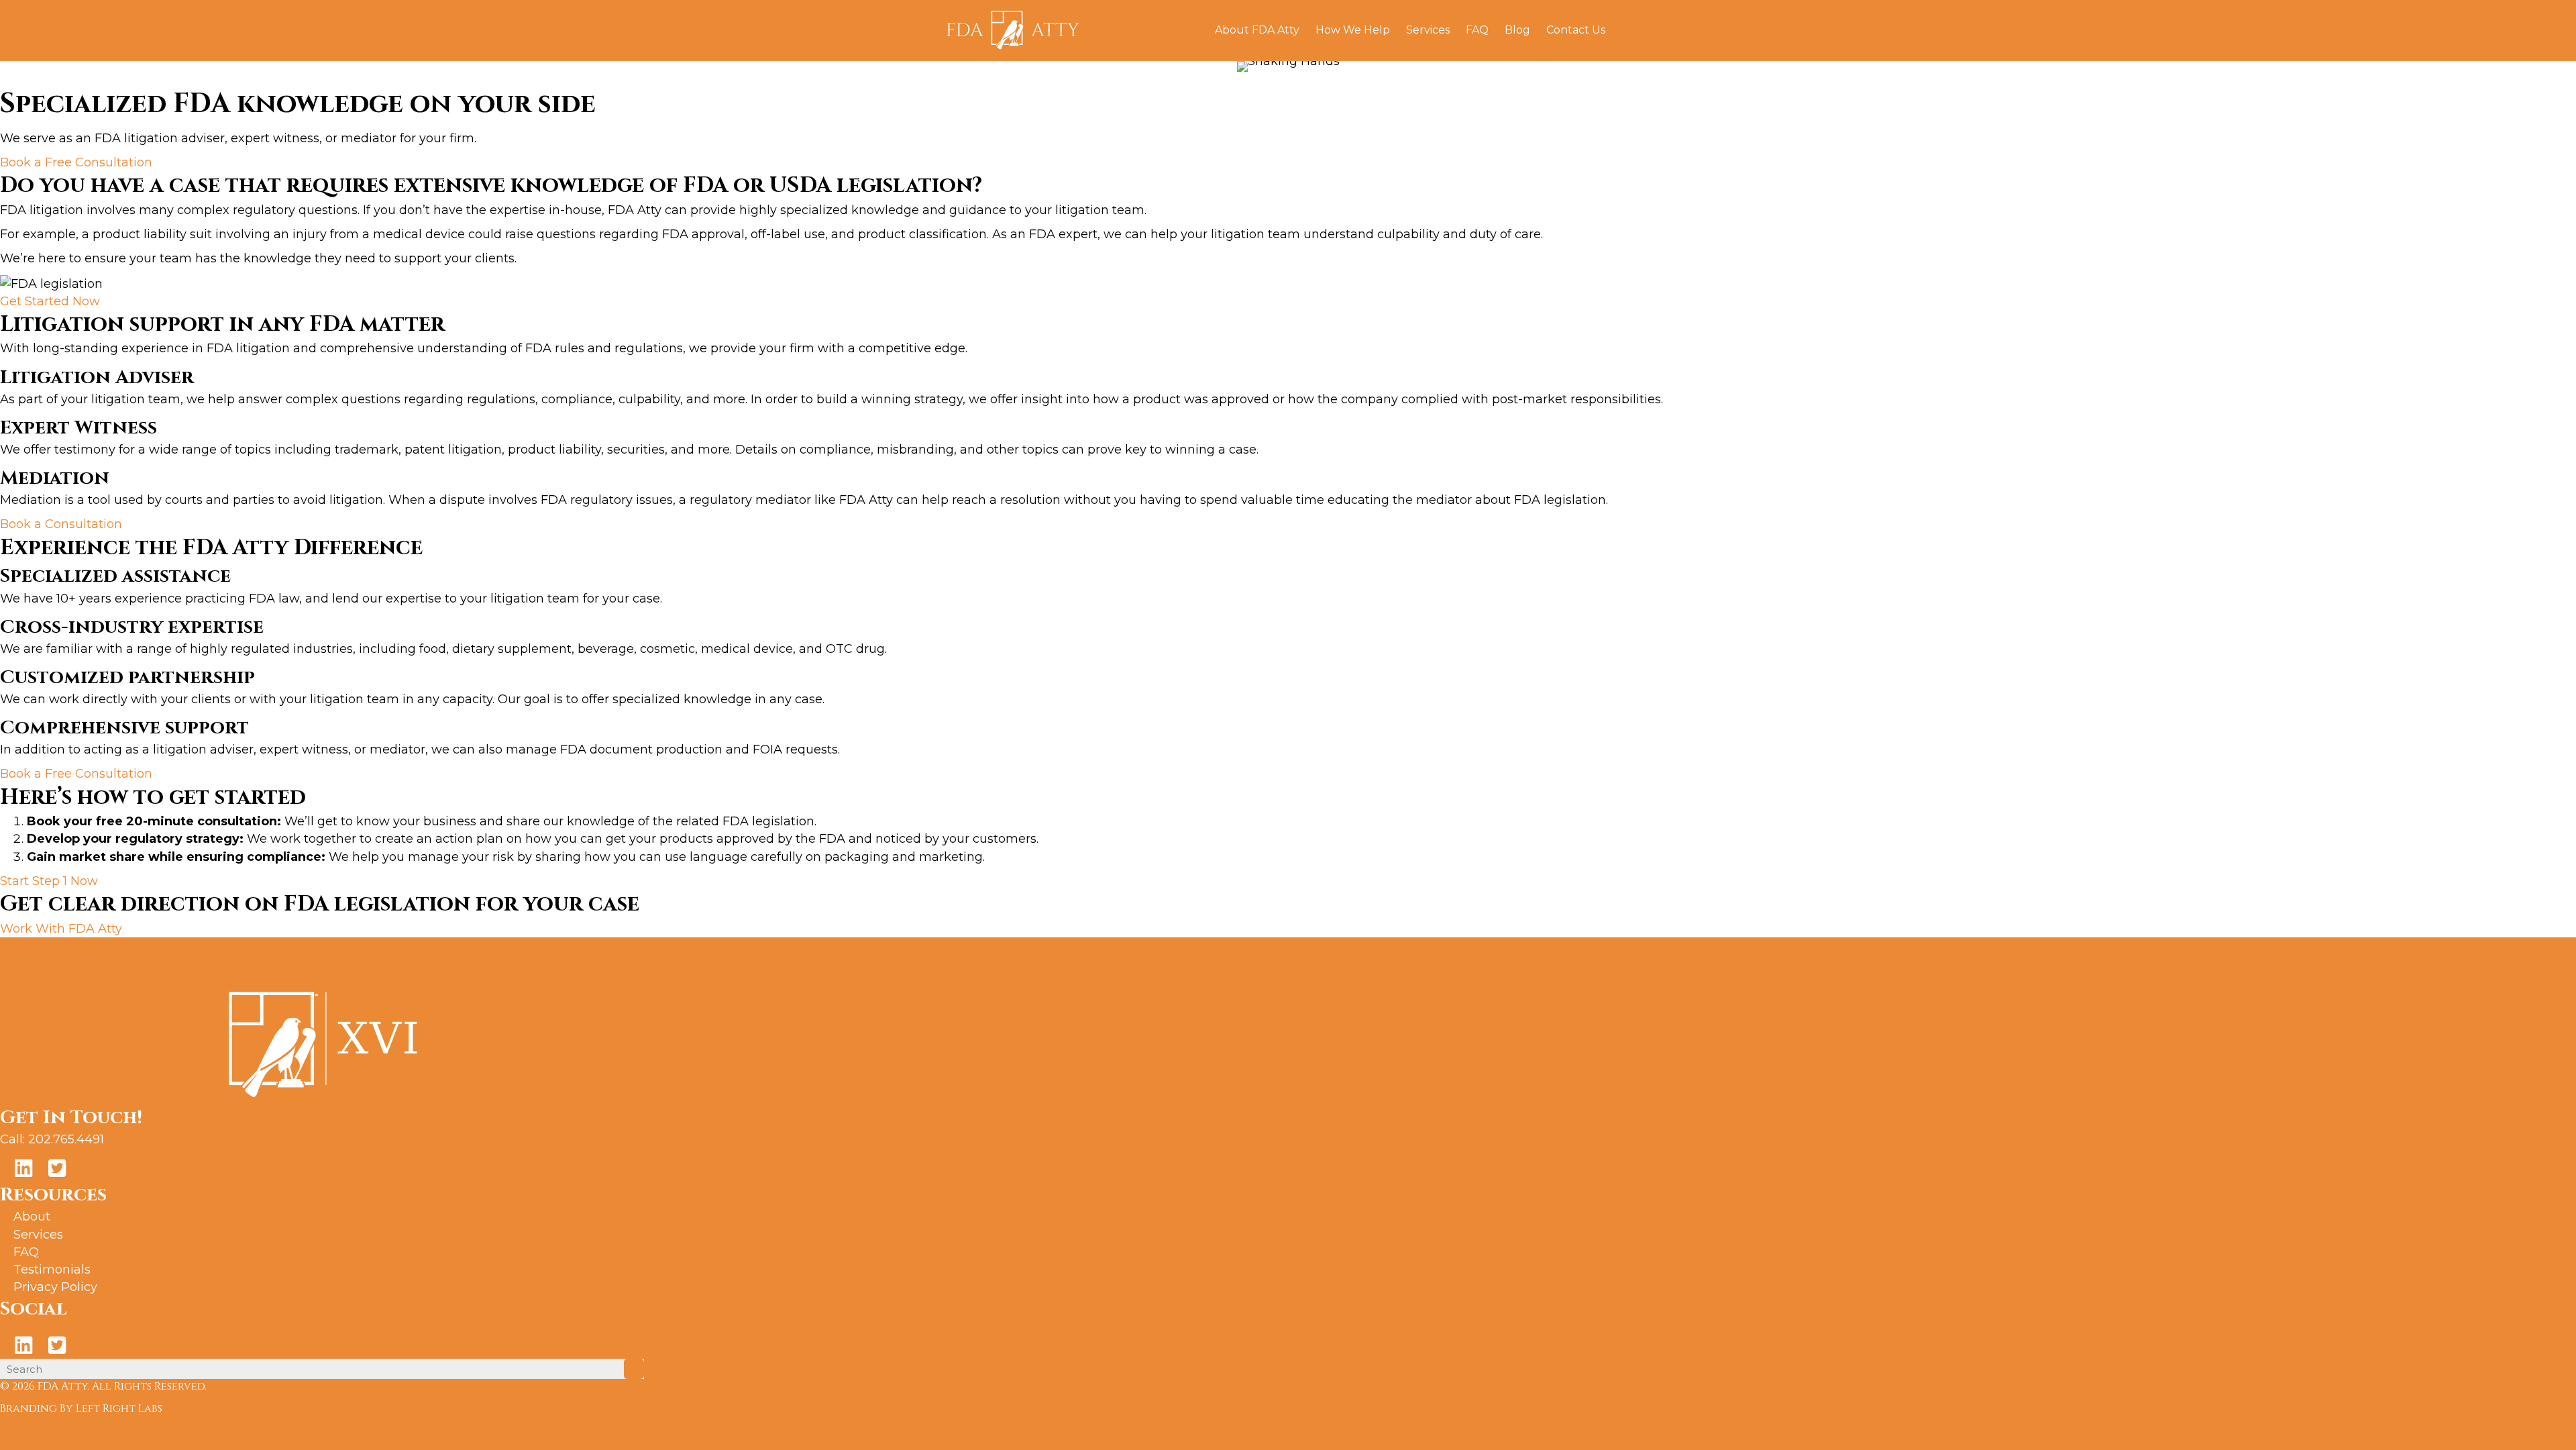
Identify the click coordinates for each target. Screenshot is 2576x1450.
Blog (1517, 30)
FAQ (1477, 30)
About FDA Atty (1257, 30)
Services (1428, 30)
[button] (76, 162)
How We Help (1353, 30)
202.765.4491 (66, 1139)
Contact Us (1576, 30)
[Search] (1622, 30)
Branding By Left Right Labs (81, 1408)
